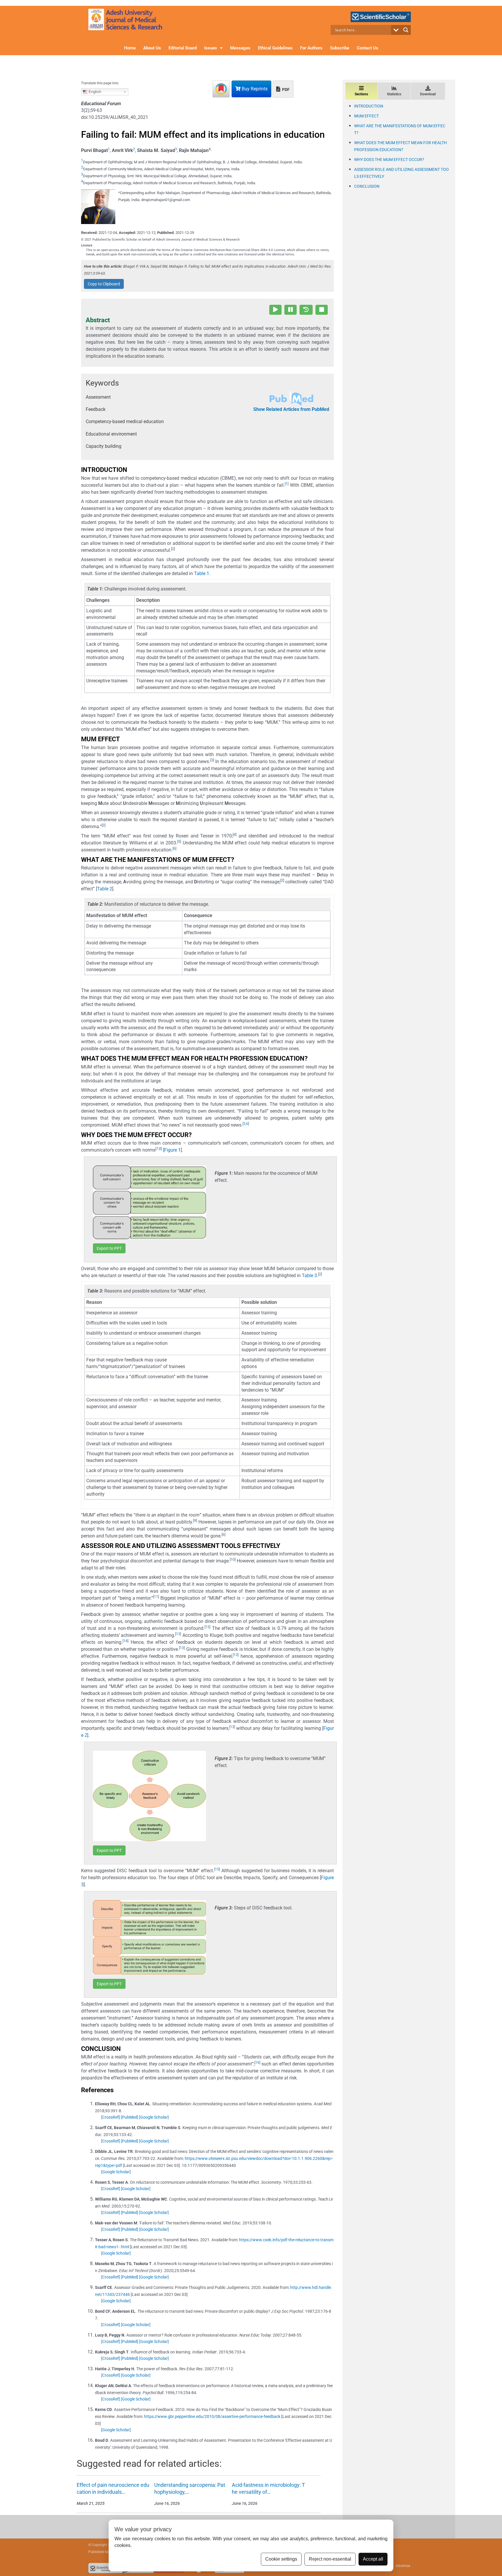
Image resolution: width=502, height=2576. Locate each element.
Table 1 (202, 573)
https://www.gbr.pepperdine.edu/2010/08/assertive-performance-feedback (212, 2416)
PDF (285, 89)
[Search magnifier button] (406, 30)
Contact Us (367, 48)
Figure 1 (172, 1150)
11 (156, 1597)
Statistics (394, 94)
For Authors (311, 48)
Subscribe (340, 48)
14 (125, 1641)
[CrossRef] (111, 2117)
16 (257, 2063)
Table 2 (105, 889)
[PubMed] (130, 2117)
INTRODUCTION (369, 106)
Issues (211, 48)
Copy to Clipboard (104, 284)
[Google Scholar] (154, 2117)
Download (428, 94)
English (94, 92)
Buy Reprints (254, 89)
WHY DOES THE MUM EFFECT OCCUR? (389, 160)
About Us (152, 48)
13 (178, 1634)
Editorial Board (183, 48)
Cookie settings (281, 2559)
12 (207, 1627)
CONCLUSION (367, 186)
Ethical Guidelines (275, 48)
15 (217, 1869)
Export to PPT (109, 1248)
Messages (240, 48)
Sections (361, 94)
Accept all (373, 2559)
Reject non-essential (330, 2559)
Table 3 (309, 1276)
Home (130, 48)
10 (233, 1560)
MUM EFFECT (366, 116)
